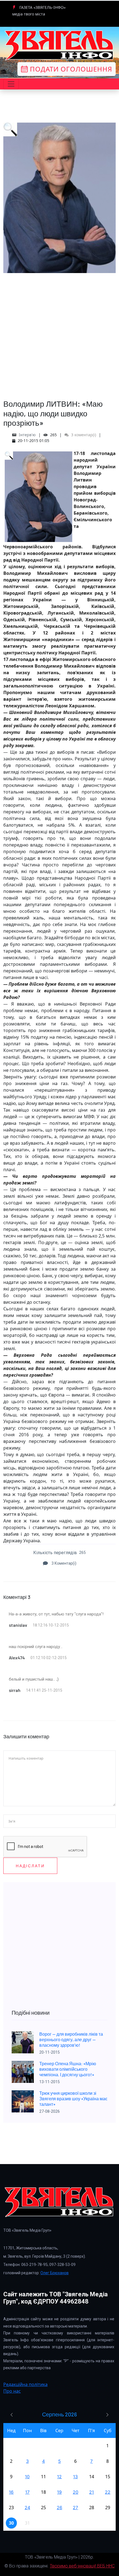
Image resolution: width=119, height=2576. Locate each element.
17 (27, 2492)
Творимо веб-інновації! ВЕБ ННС (82, 2566)
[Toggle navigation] (11, 84)
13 (75, 2477)
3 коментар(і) (83, 435)
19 (59, 2492)
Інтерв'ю (27, 435)
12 (59, 2477)
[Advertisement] (59, 332)
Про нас (12, 2391)
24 (27, 2508)
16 (11, 2492)
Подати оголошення (70, 69)
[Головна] (59, 45)
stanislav (18, 1625)
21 (91, 2492)
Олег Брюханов (55, 2273)
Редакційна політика (25, 2384)
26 (59, 2508)
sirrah (15, 1690)
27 (75, 2508)
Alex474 (17, 1658)
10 (27, 2477)
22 (108, 2492)
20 (76, 2492)
